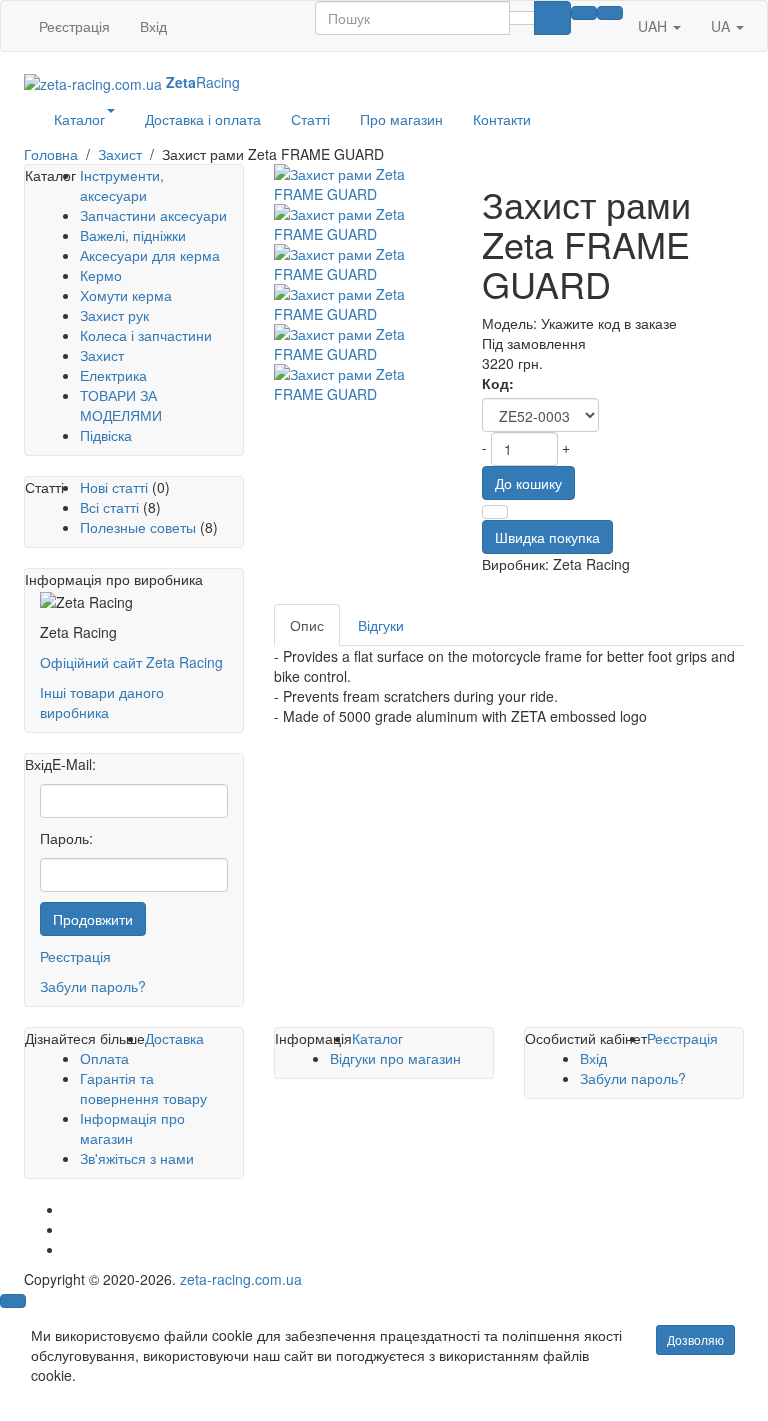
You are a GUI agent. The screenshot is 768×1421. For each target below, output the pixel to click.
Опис (307, 625)
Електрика (113, 375)
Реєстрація (74, 26)
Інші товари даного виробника (102, 702)
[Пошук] (552, 18)
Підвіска (106, 435)
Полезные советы (138, 527)
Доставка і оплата (203, 119)
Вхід (153, 26)
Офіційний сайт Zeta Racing (131, 662)
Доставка (174, 1038)
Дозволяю (695, 1339)
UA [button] (722, 26)
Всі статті (109, 507)
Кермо (101, 275)
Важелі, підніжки (133, 235)
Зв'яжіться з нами (137, 1158)
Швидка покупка (547, 537)
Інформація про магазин (132, 1128)
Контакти (502, 119)
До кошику (528, 483)
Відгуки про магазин (395, 1058)
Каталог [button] (79, 119)
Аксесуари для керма (150, 255)
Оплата (104, 1058)
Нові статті (114, 487)
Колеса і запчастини (146, 335)
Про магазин (401, 119)
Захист (102, 355)
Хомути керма (126, 295)
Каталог (377, 1038)
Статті (310, 119)
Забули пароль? (93, 986)
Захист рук (114, 315)
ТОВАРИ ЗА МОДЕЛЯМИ (121, 405)
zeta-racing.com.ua (241, 1279)
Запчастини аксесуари (153, 215)
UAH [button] (654, 26)
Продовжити (93, 919)
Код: (498, 383)
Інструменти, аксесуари (122, 185)
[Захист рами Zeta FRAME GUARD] (363, 184)
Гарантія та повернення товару (143, 1088)
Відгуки (381, 625)
